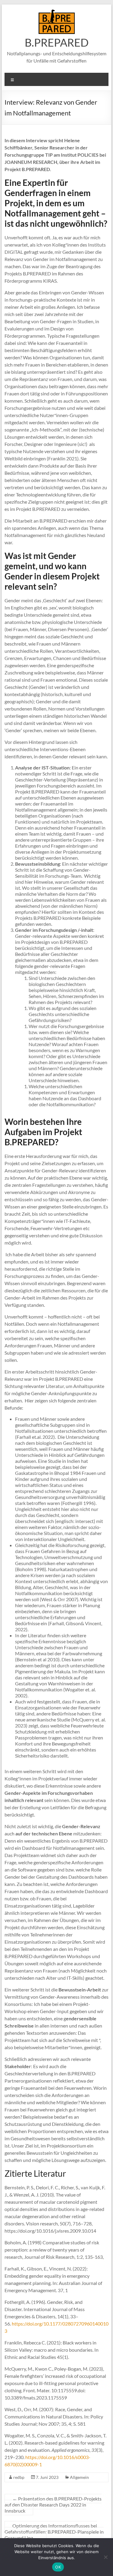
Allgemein (79, 2477)
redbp (19, 2477)
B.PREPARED (57, 42)
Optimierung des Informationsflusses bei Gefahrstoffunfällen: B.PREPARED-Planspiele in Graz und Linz (54, 2532)
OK (58, 2567)
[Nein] (105, 2557)
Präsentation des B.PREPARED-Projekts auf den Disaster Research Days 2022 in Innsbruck (53, 2505)
